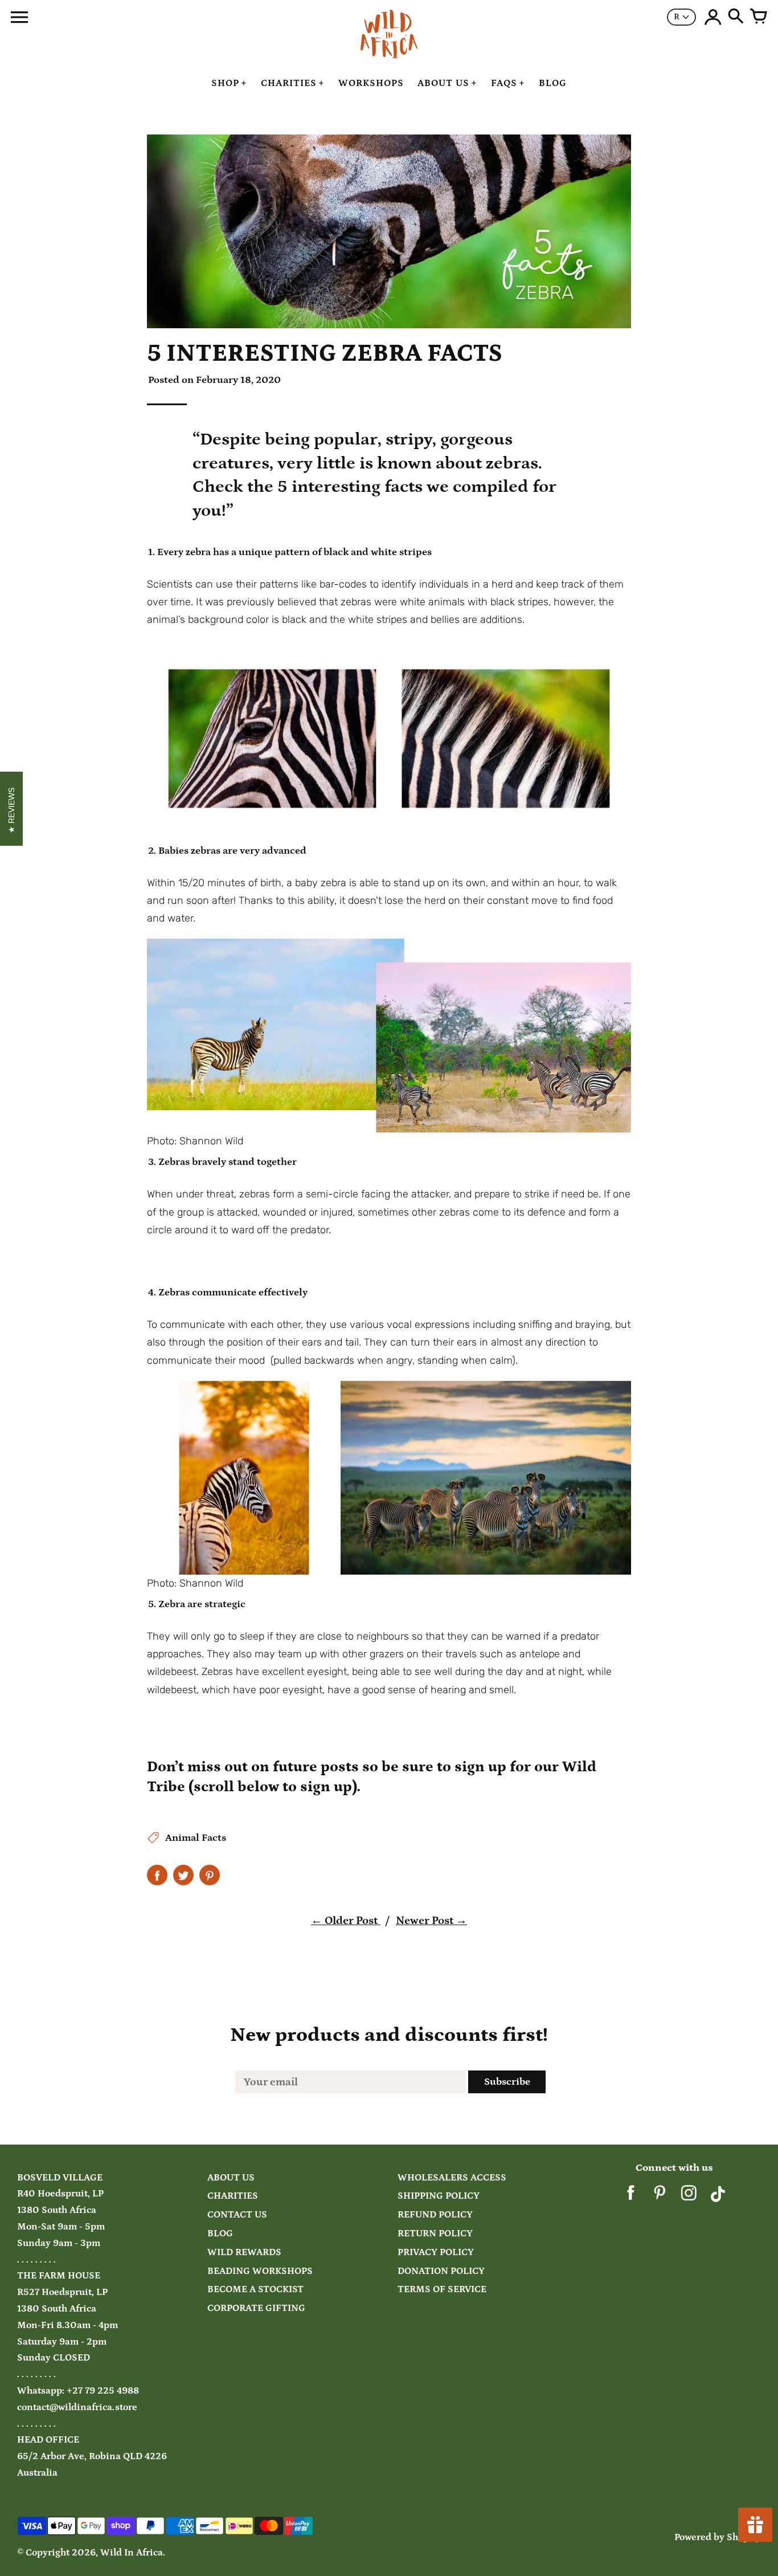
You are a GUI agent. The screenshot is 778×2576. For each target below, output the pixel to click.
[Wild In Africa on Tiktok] (718, 2197)
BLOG (220, 2234)
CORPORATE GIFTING (256, 2308)
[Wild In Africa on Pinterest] (660, 2197)
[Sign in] (713, 17)
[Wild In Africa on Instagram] (689, 2197)
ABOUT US (231, 2178)
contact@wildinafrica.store (77, 2408)
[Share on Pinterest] (210, 1875)
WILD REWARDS (244, 2253)
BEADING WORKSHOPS (260, 2271)
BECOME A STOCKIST (255, 2290)
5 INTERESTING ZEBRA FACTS (325, 353)
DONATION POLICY (441, 2271)
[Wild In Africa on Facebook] (631, 2197)
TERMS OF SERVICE (442, 2290)
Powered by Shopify (718, 2538)
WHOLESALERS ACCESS (452, 2178)
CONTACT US (237, 2215)
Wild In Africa (132, 2553)
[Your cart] (759, 17)
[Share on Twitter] (183, 1875)
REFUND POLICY (435, 2215)
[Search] (736, 17)
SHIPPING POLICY (439, 2196)
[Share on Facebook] (157, 1875)
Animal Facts (196, 1838)
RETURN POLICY (435, 2234)
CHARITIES (233, 2196)
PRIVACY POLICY (436, 2253)
